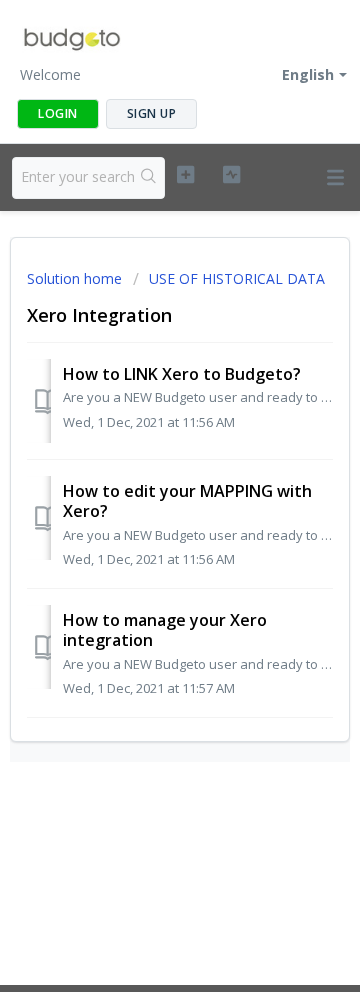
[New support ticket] (185, 175)
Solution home (76, 278)
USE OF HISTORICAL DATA (237, 278)
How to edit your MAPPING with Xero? (187, 501)
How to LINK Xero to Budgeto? (182, 374)
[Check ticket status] (231, 175)
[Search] (149, 178)
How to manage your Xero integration (165, 630)
